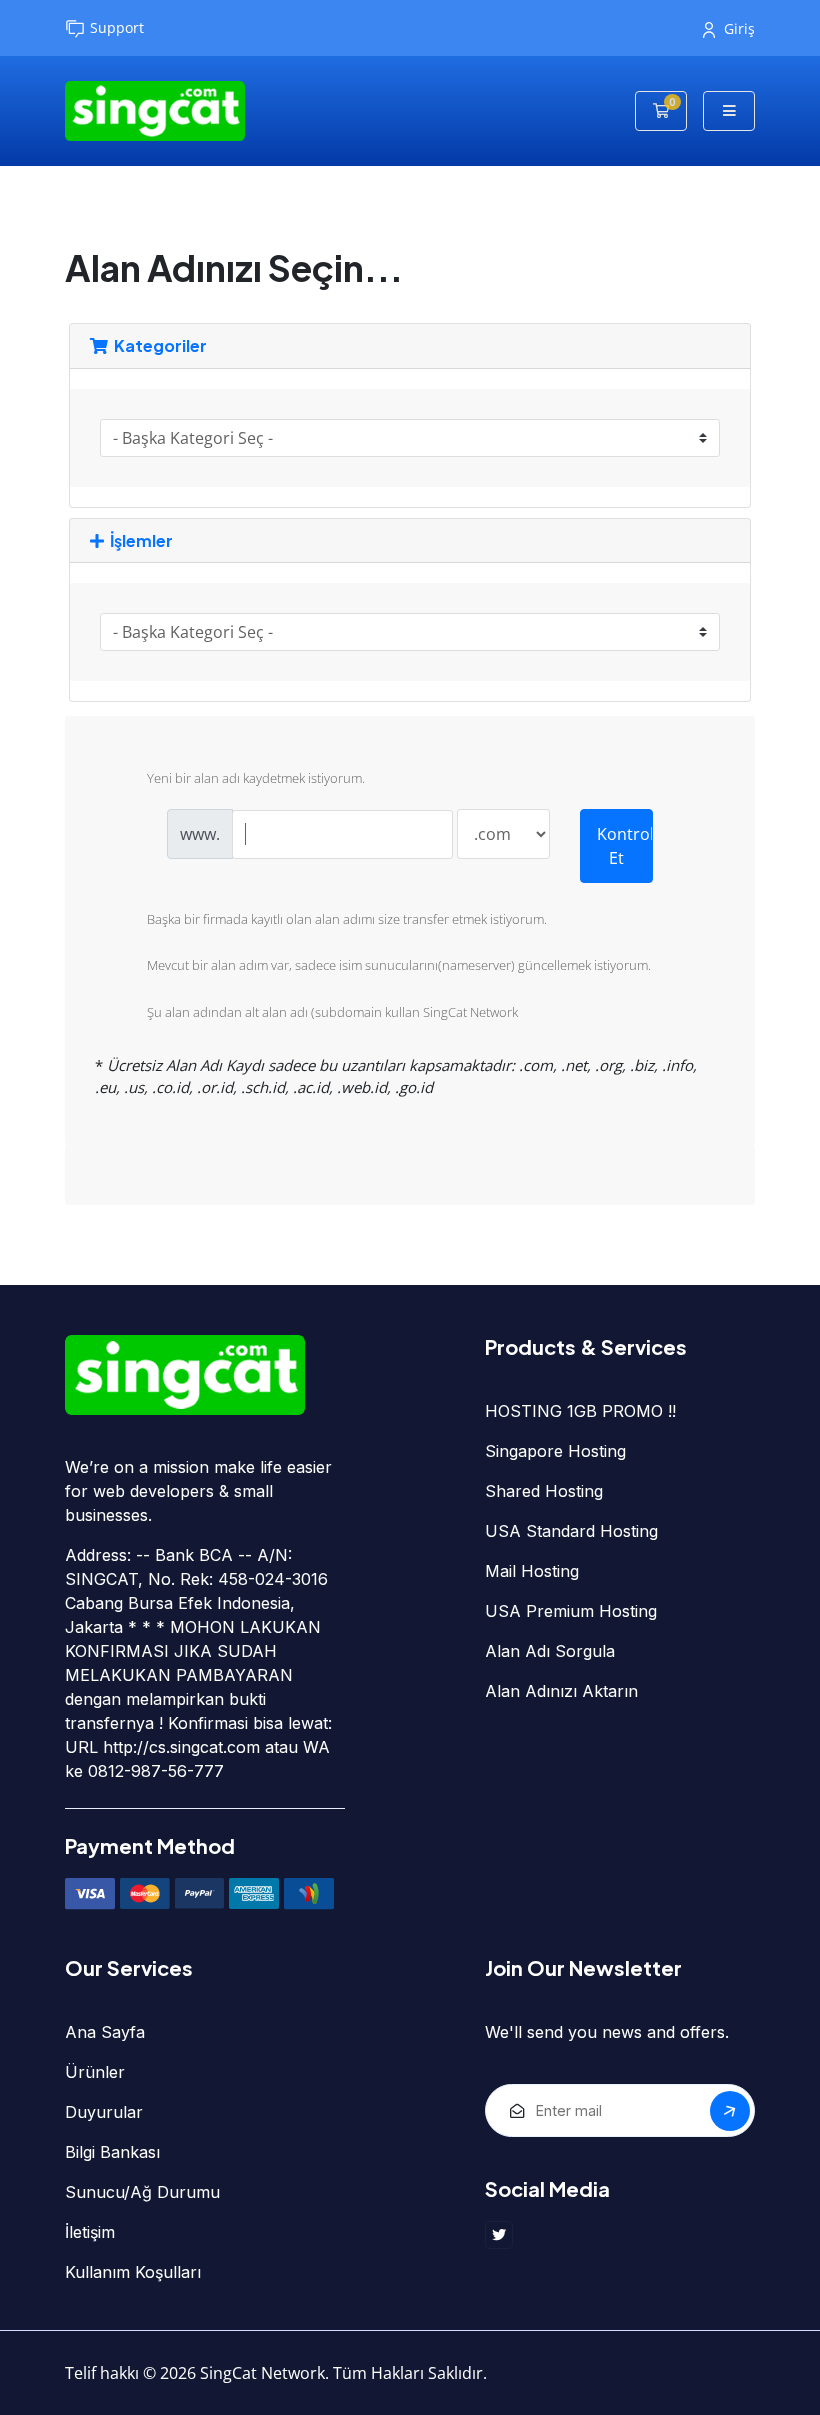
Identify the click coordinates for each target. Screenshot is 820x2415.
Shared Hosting (544, 1491)
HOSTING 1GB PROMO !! (580, 1411)
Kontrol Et (625, 846)
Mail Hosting (532, 1571)
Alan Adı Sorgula (550, 1651)
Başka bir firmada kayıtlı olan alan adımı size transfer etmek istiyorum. (347, 919)
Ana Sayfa (105, 2032)
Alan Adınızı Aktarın (561, 1691)
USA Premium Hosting (571, 1611)
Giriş (739, 28)
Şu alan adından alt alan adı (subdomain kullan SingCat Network (332, 1012)
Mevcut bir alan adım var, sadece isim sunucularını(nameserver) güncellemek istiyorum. (399, 966)
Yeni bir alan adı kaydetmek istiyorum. (256, 779)
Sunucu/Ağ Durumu (142, 2192)
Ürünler (95, 2072)
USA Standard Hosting (571, 1531)
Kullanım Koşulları (133, 2272)
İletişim (90, 2232)
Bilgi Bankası (112, 2152)
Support (117, 27)
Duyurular (104, 2112)
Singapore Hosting (555, 1451)
